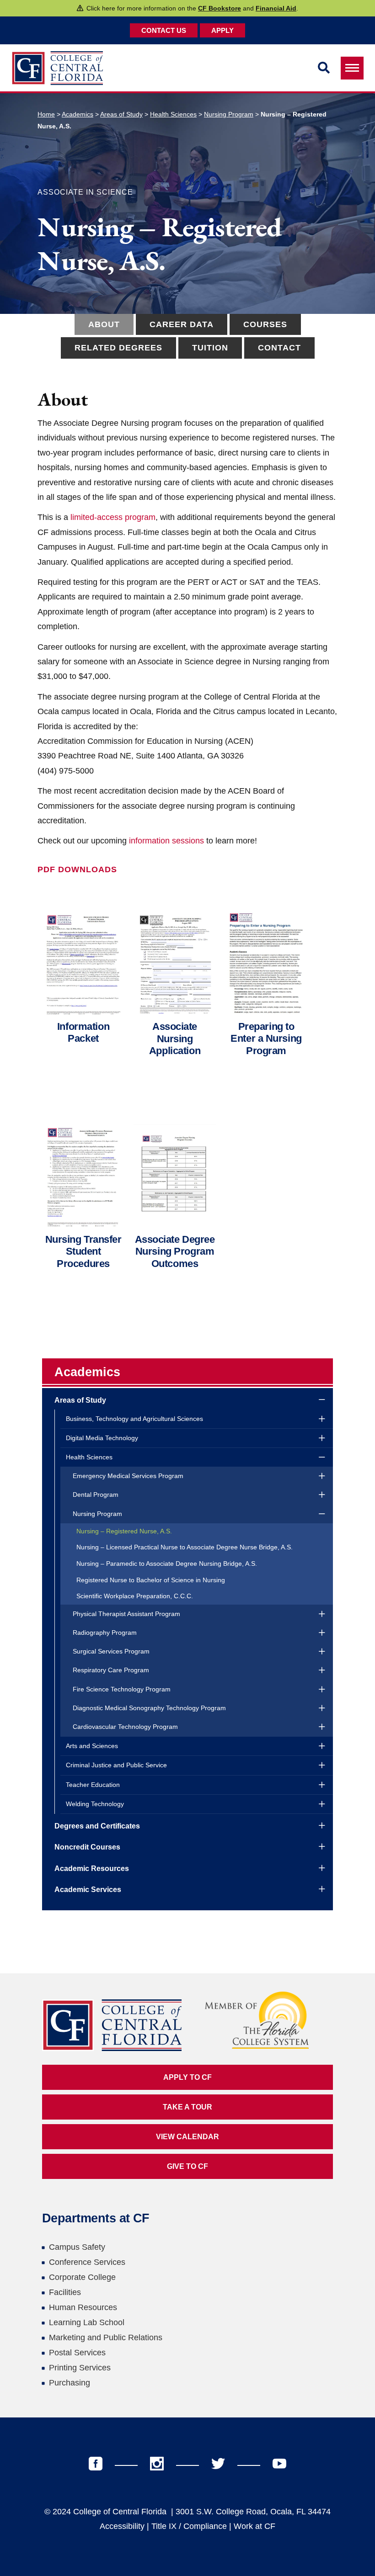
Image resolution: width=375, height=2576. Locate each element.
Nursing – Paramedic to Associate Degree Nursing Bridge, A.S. (167, 1564)
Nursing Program (229, 114)
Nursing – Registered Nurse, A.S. (124, 1531)
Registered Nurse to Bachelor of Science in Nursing (151, 1580)
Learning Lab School (87, 2322)
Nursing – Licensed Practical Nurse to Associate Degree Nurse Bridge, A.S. (185, 1547)
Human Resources (83, 2307)
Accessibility (122, 2526)
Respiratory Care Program (111, 1670)
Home (46, 114)
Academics (78, 114)
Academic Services (88, 1890)
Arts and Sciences (92, 1746)
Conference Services (87, 2262)
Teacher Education (93, 1785)
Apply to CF (187, 2077)
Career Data (182, 324)
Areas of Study (121, 114)
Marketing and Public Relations (106, 2337)
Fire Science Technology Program (122, 1689)
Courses (265, 324)
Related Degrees (118, 348)
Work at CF (254, 2526)
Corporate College (82, 2277)
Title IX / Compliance (189, 2526)
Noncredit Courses (87, 1847)
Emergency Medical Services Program (128, 1476)
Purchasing (70, 2383)
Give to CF (187, 2166)
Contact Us (164, 30)
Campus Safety (77, 2247)
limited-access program (113, 517)
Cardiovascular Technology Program (125, 1727)
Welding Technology (95, 1804)
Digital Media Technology (102, 1438)
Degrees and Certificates (97, 1826)
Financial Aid (276, 8)
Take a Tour (187, 2107)
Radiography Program (105, 1633)
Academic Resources (92, 1868)
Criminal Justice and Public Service (116, 1765)
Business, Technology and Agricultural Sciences (134, 1419)
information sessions (166, 841)
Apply (222, 30)
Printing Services (80, 2368)
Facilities (65, 2292)
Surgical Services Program (111, 1651)
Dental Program (96, 1495)
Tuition (210, 348)
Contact (279, 348)
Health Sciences (173, 114)
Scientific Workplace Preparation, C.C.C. (135, 1596)
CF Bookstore (220, 8)
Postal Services (77, 2353)
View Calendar (187, 2137)
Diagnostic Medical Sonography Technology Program (149, 1708)
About (104, 324)
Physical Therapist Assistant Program (126, 1614)
